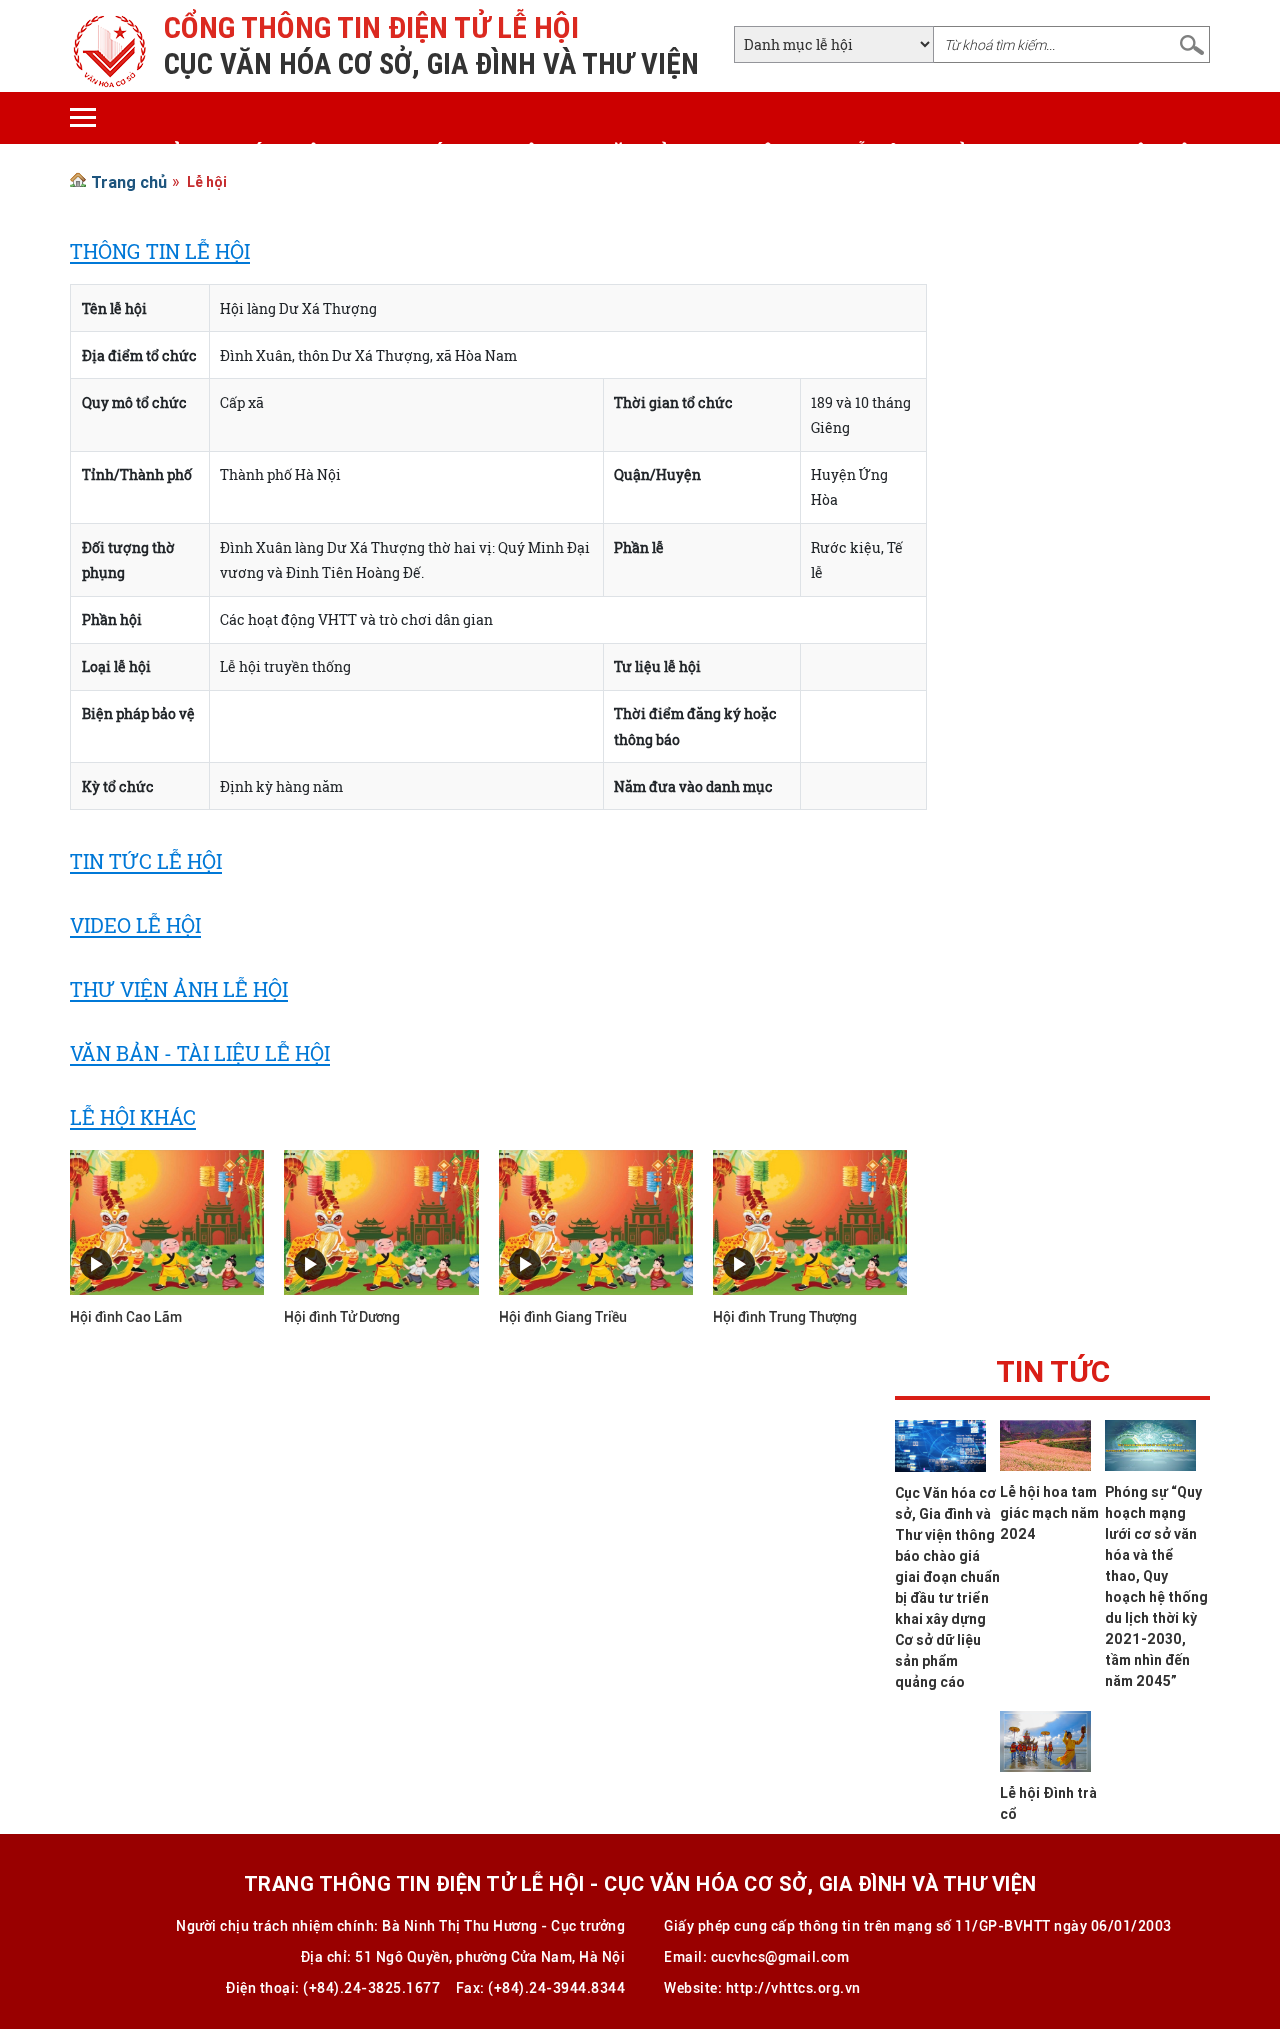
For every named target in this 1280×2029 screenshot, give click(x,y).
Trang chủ (126, 153)
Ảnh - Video (1012, 153)
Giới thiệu (282, 153)
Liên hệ (1154, 153)
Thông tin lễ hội (819, 153)
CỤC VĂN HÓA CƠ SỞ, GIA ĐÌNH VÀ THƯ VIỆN (431, 64)
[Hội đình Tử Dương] (381, 1221)
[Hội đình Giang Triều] (596, 1221)
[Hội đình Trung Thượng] (810, 1221)
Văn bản (642, 153)
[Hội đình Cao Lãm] (167, 1221)
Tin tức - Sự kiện (466, 153)
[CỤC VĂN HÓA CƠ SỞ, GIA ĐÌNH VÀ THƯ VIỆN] (109, 49)
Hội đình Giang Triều (563, 1317)
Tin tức (1053, 1376)
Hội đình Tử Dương (342, 1317)
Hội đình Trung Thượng (785, 1317)
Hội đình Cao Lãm (126, 1317)
